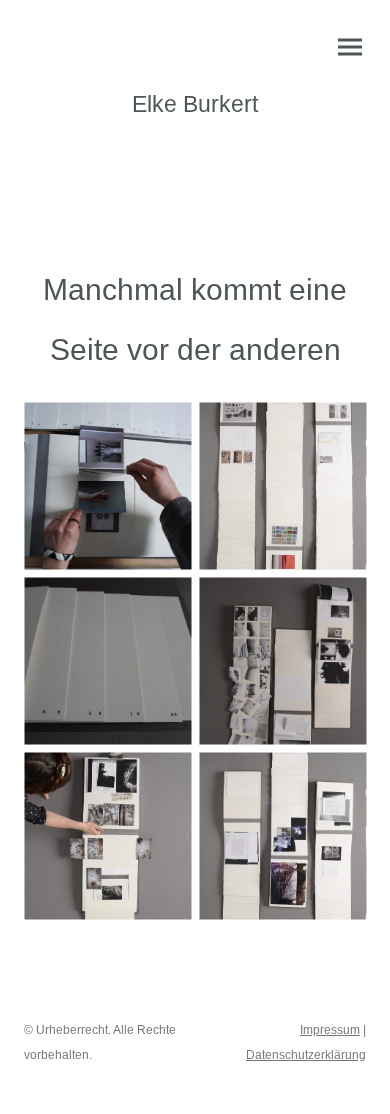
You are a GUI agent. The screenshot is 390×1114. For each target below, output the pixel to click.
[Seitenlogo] (195, 140)
